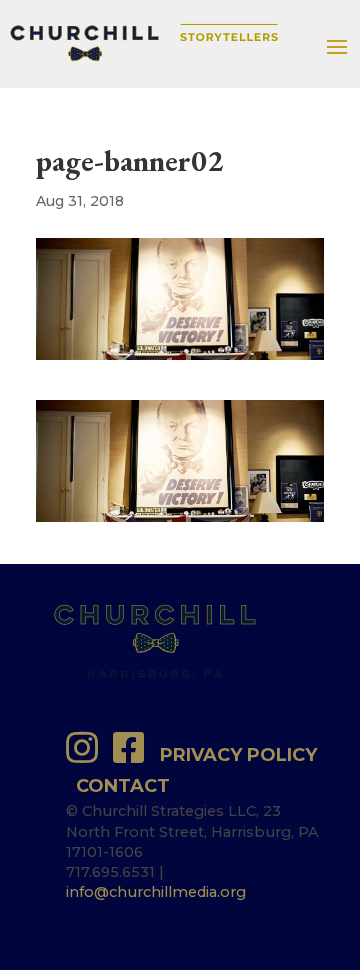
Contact (123, 786)
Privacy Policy (238, 755)
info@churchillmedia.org (156, 892)
